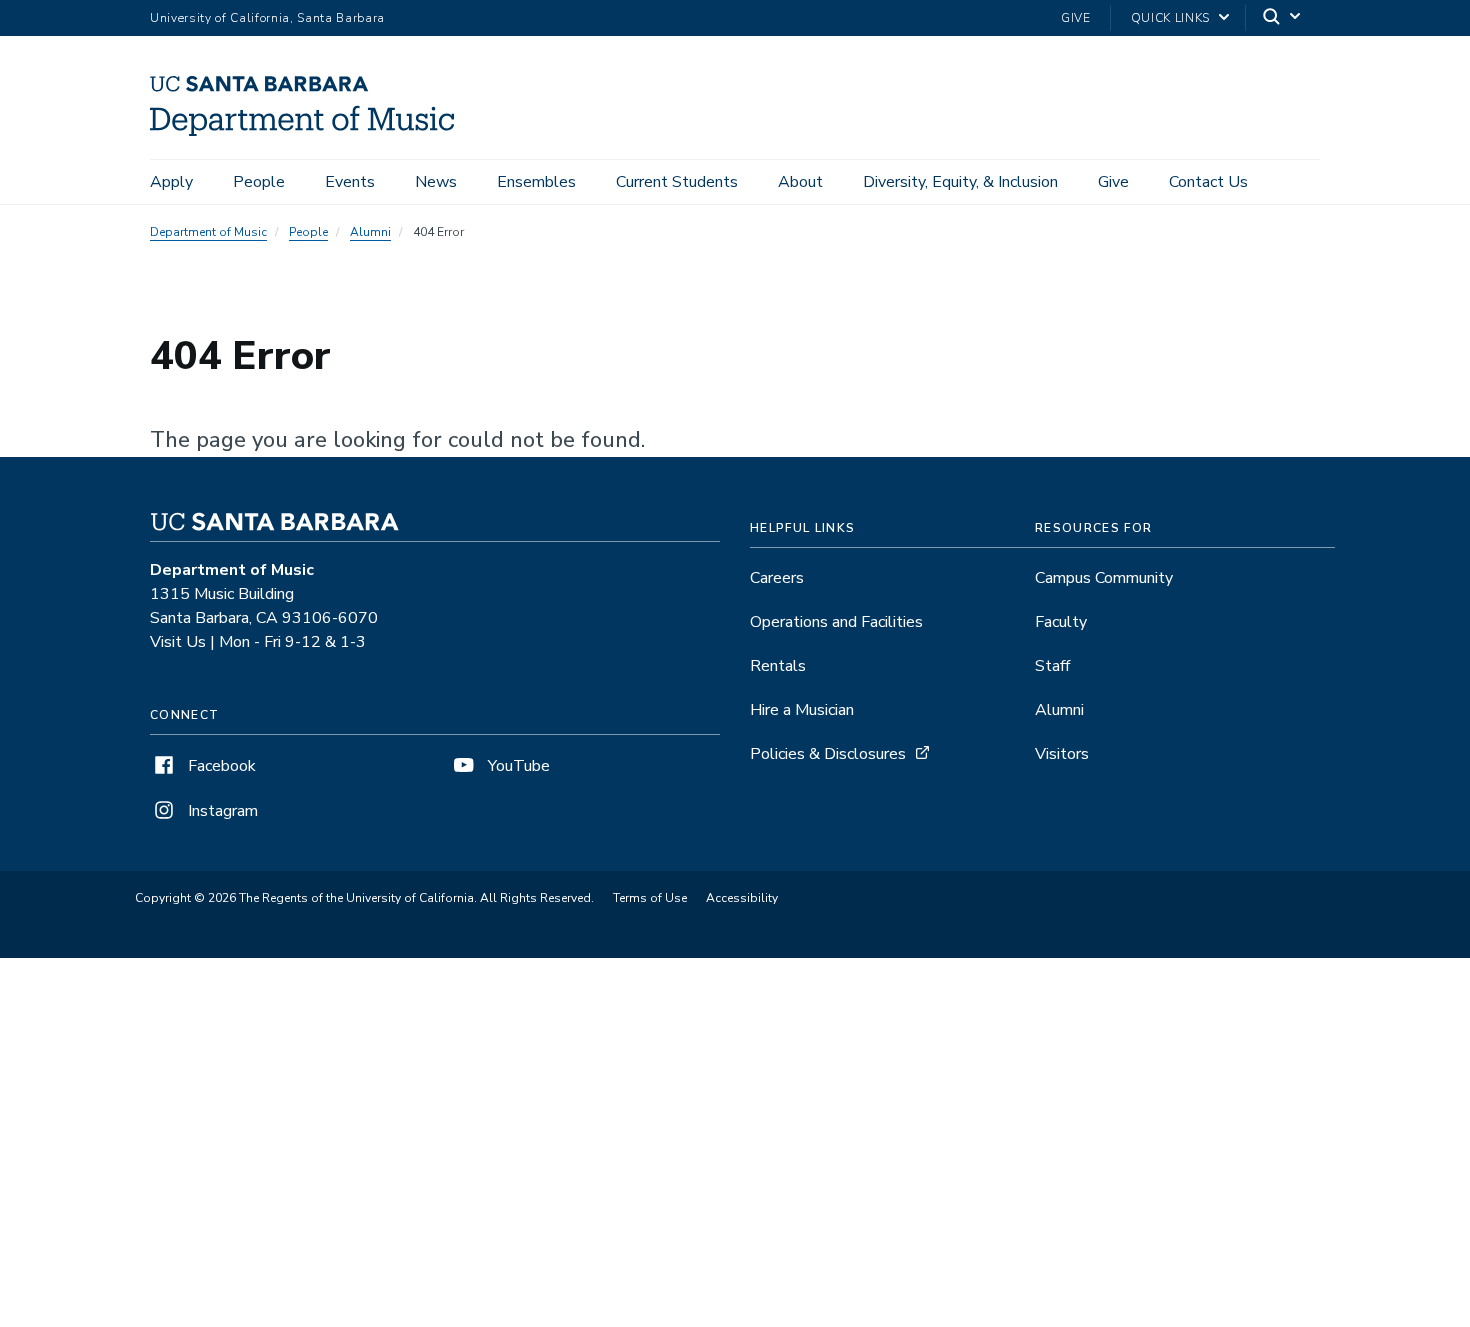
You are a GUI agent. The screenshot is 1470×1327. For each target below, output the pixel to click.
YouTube (517, 766)
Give (1076, 18)
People (259, 182)
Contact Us (1208, 182)
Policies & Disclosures (828, 754)
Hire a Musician (802, 710)
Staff (1052, 666)
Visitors (1062, 754)
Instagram (221, 811)
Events (350, 182)
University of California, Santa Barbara (267, 18)
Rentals (778, 666)
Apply (171, 182)
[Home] (309, 131)
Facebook (220, 766)
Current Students (677, 182)
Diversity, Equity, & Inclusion (960, 182)
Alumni (370, 232)
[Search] (1283, 18)
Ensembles (536, 182)
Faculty (1061, 622)
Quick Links (1170, 18)
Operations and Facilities (836, 622)
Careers (777, 578)
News (436, 182)
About (800, 182)
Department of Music (208, 232)
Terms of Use (650, 898)
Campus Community (1104, 578)
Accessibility (742, 898)
